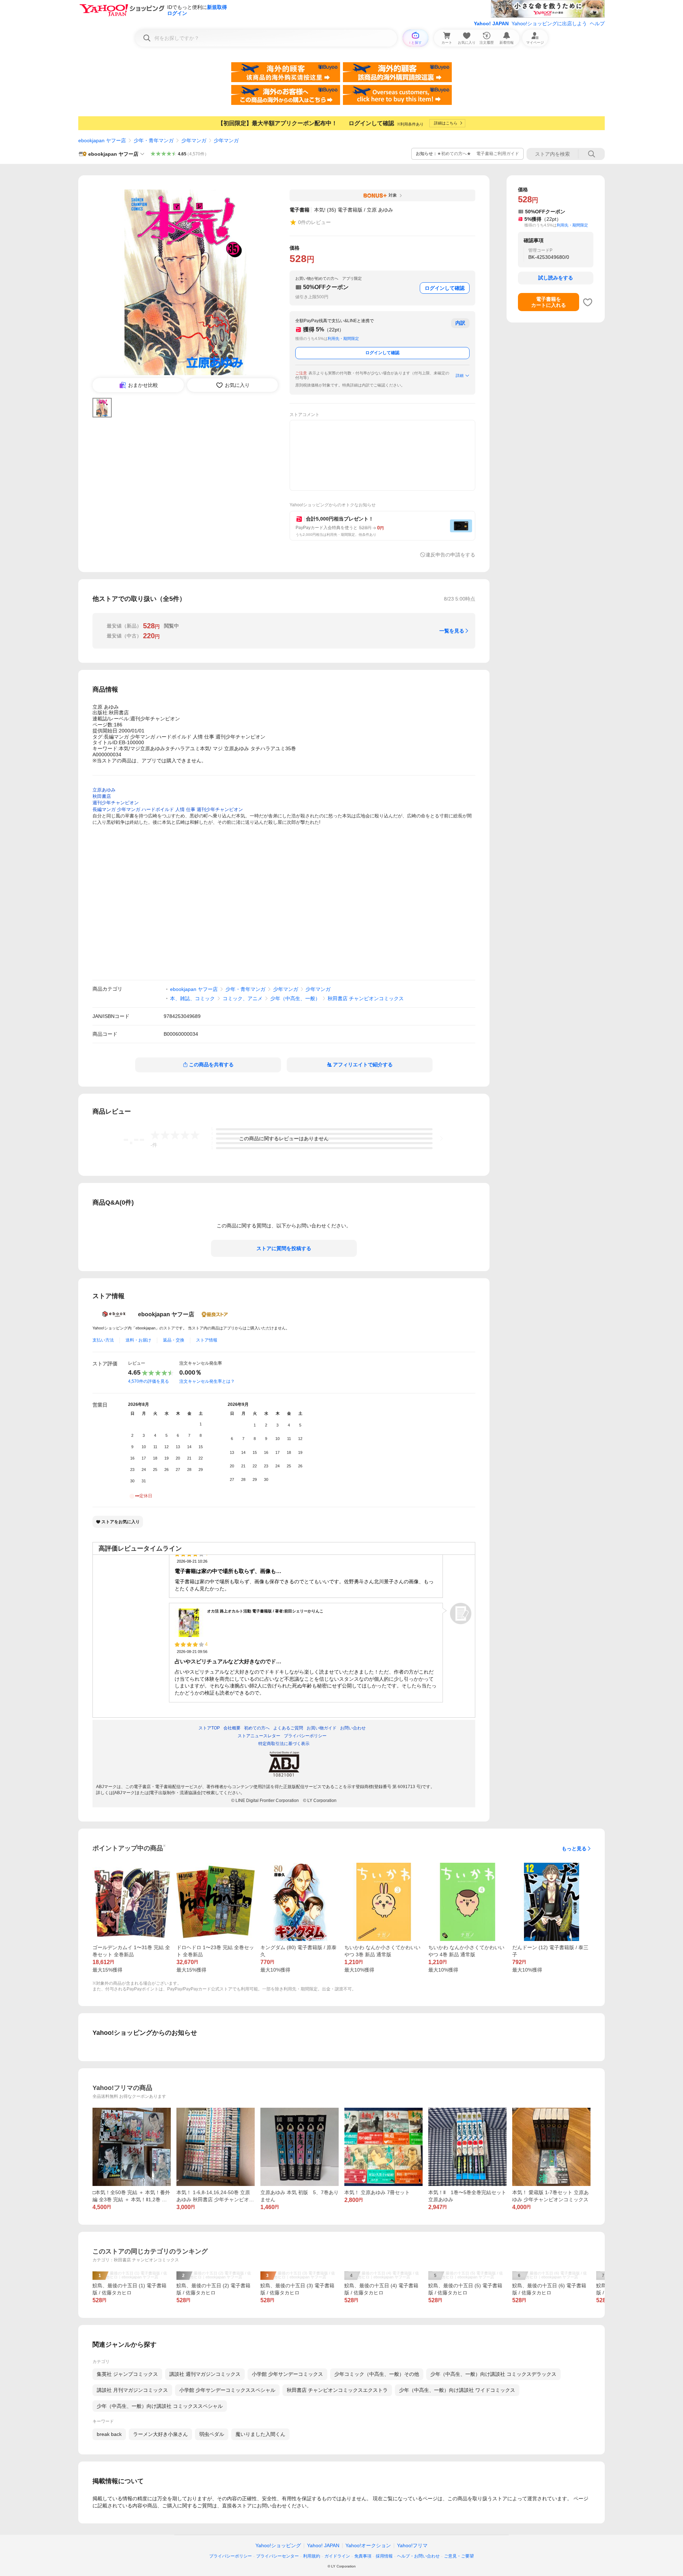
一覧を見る (452, 631)
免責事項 (363, 2556)
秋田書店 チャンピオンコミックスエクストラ (337, 2390)
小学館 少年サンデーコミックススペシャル (227, 2390)
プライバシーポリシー (231, 2556)
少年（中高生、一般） (295, 998)
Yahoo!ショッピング (278, 2545)
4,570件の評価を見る (149, 1381)
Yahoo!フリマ (412, 2545)
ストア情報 (207, 1340)
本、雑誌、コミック (192, 998)
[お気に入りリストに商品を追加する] (588, 302)
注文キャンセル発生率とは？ (207, 1381)
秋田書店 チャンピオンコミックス (366, 998)
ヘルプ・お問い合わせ (418, 2556)
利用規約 (312, 2556)
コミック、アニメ (243, 998)
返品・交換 (174, 1340)
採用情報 (384, 2556)
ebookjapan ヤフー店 (102, 140)
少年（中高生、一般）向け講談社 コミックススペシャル (160, 2406)
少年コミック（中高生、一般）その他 (377, 2374)
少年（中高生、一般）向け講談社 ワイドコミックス (457, 2390)
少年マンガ (194, 140)
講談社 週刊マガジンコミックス (205, 2374)
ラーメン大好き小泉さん (160, 2434)
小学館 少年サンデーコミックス (287, 2374)
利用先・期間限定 (343, 338)
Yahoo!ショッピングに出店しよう (549, 23)
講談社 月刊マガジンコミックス (132, 2390)
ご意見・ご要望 (459, 2556)
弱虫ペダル (212, 2434)
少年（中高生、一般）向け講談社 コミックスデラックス (493, 2374)
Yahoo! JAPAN (491, 23)
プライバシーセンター (277, 2556)
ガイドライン (337, 2556)
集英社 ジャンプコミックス (127, 2374)
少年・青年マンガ (154, 140)
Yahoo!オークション (368, 2545)
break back (109, 2434)
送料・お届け (138, 1340)
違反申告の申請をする (450, 555)
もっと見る (574, 1849)
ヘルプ (597, 23)
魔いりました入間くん (260, 2434)
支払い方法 (103, 1340)
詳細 (460, 375)
